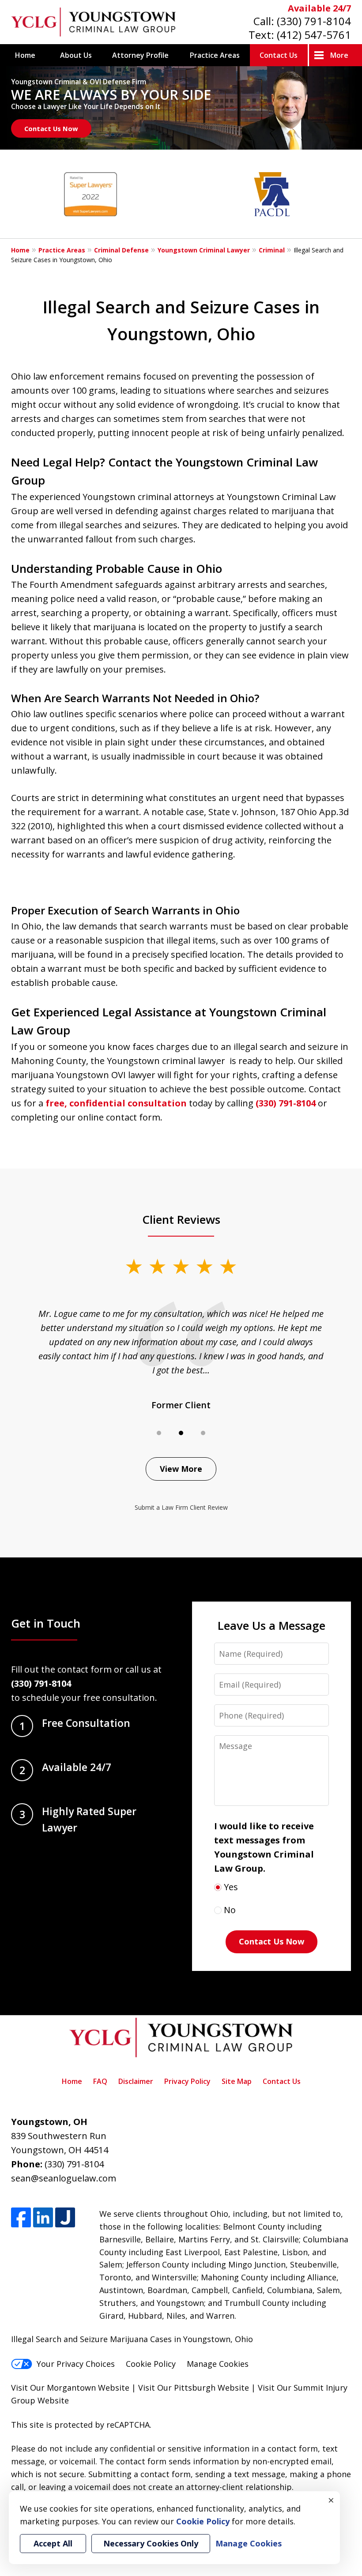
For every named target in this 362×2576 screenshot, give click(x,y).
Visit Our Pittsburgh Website (194, 2388)
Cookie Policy (151, 2364)
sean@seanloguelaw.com (64, 2178)
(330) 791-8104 (314, 21)
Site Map (237, 2081)
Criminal (272, 250)
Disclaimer (136, 2081)
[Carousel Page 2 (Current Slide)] (181, 1433)
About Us (76, 55)
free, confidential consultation (116, 1103)
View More (181, 1469)
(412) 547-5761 (314, 35)
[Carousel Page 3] (203, 1433)
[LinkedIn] (43, 2217)
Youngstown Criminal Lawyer (204, 250)
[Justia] (65, 2217)
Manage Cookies (218, 2364)
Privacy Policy (187, 2081)
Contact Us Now (51, 128)
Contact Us (279, 55)
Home (25, 55)
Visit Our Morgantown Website (70, 2388)
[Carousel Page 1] (159, 1433)
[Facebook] (21, 2217)
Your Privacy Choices (76, 2364)
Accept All (53, 2543)
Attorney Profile (140, 55)
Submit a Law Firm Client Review (181, 1507)
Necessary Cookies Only (151, 2543)
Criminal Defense (121, 250)
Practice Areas (215, 55)
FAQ (100, 2081)
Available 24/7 (319, 8)
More (339, 55)
